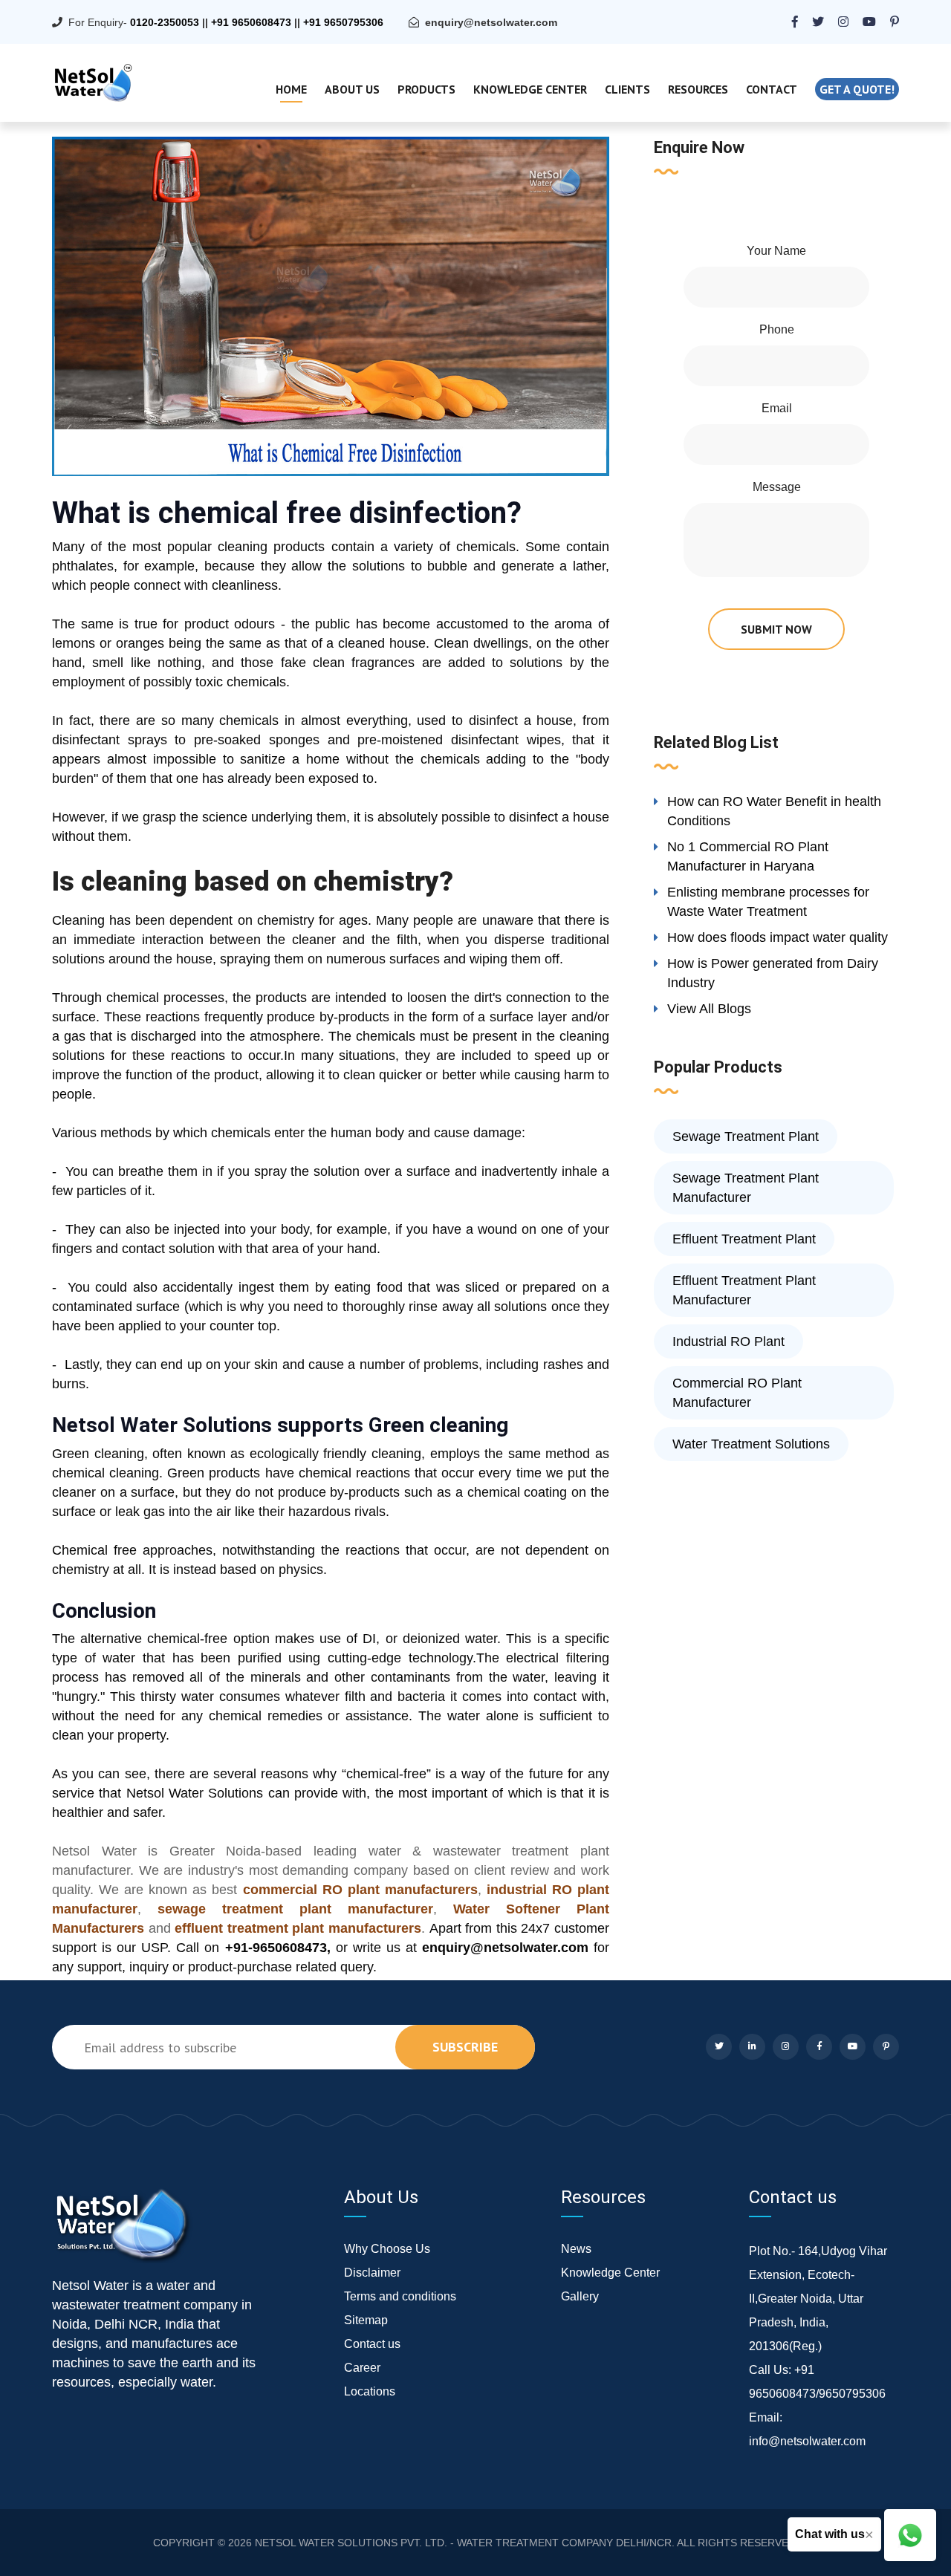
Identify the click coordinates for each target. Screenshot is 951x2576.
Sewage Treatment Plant (746, 1136)
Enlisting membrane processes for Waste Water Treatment (768, 902)
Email (777, 408)
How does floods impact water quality (778, 937)
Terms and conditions (400, 2296)
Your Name (776, 251)
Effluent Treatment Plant (744, 1239)
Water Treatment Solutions (751, 1444)
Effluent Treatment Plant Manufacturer (744, 1290)
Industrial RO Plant (728, 1341)
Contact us (372, 2344)
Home (291, 89)
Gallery (580, 2296)
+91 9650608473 (251, 22)
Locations (370, 2391)
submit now (776, 629)
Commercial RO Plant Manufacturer (737, 1393)
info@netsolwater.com (807, 2441)
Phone (777, 329)
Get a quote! (857, 89)
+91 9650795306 (343, 22)
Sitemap (366, 2320)
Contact (772, 89)
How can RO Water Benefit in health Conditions (774, 811)
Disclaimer (372, 2273)
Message (777, 487)
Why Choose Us (387, 2249)
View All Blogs (709, 1009)
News (576, 2249)
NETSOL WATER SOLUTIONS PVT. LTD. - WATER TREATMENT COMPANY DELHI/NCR (463, 2543)
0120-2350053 (165, 22)
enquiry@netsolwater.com (491, 22)
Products (426, 89)
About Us (352, 89)
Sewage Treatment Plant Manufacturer (746, 1188)
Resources (698, 89)
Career (362, 2368)
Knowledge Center (530, 89)
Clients (627, 89)
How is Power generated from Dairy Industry (773, 973)
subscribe (465, 2047)
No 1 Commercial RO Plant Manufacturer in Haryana (748, 856)
